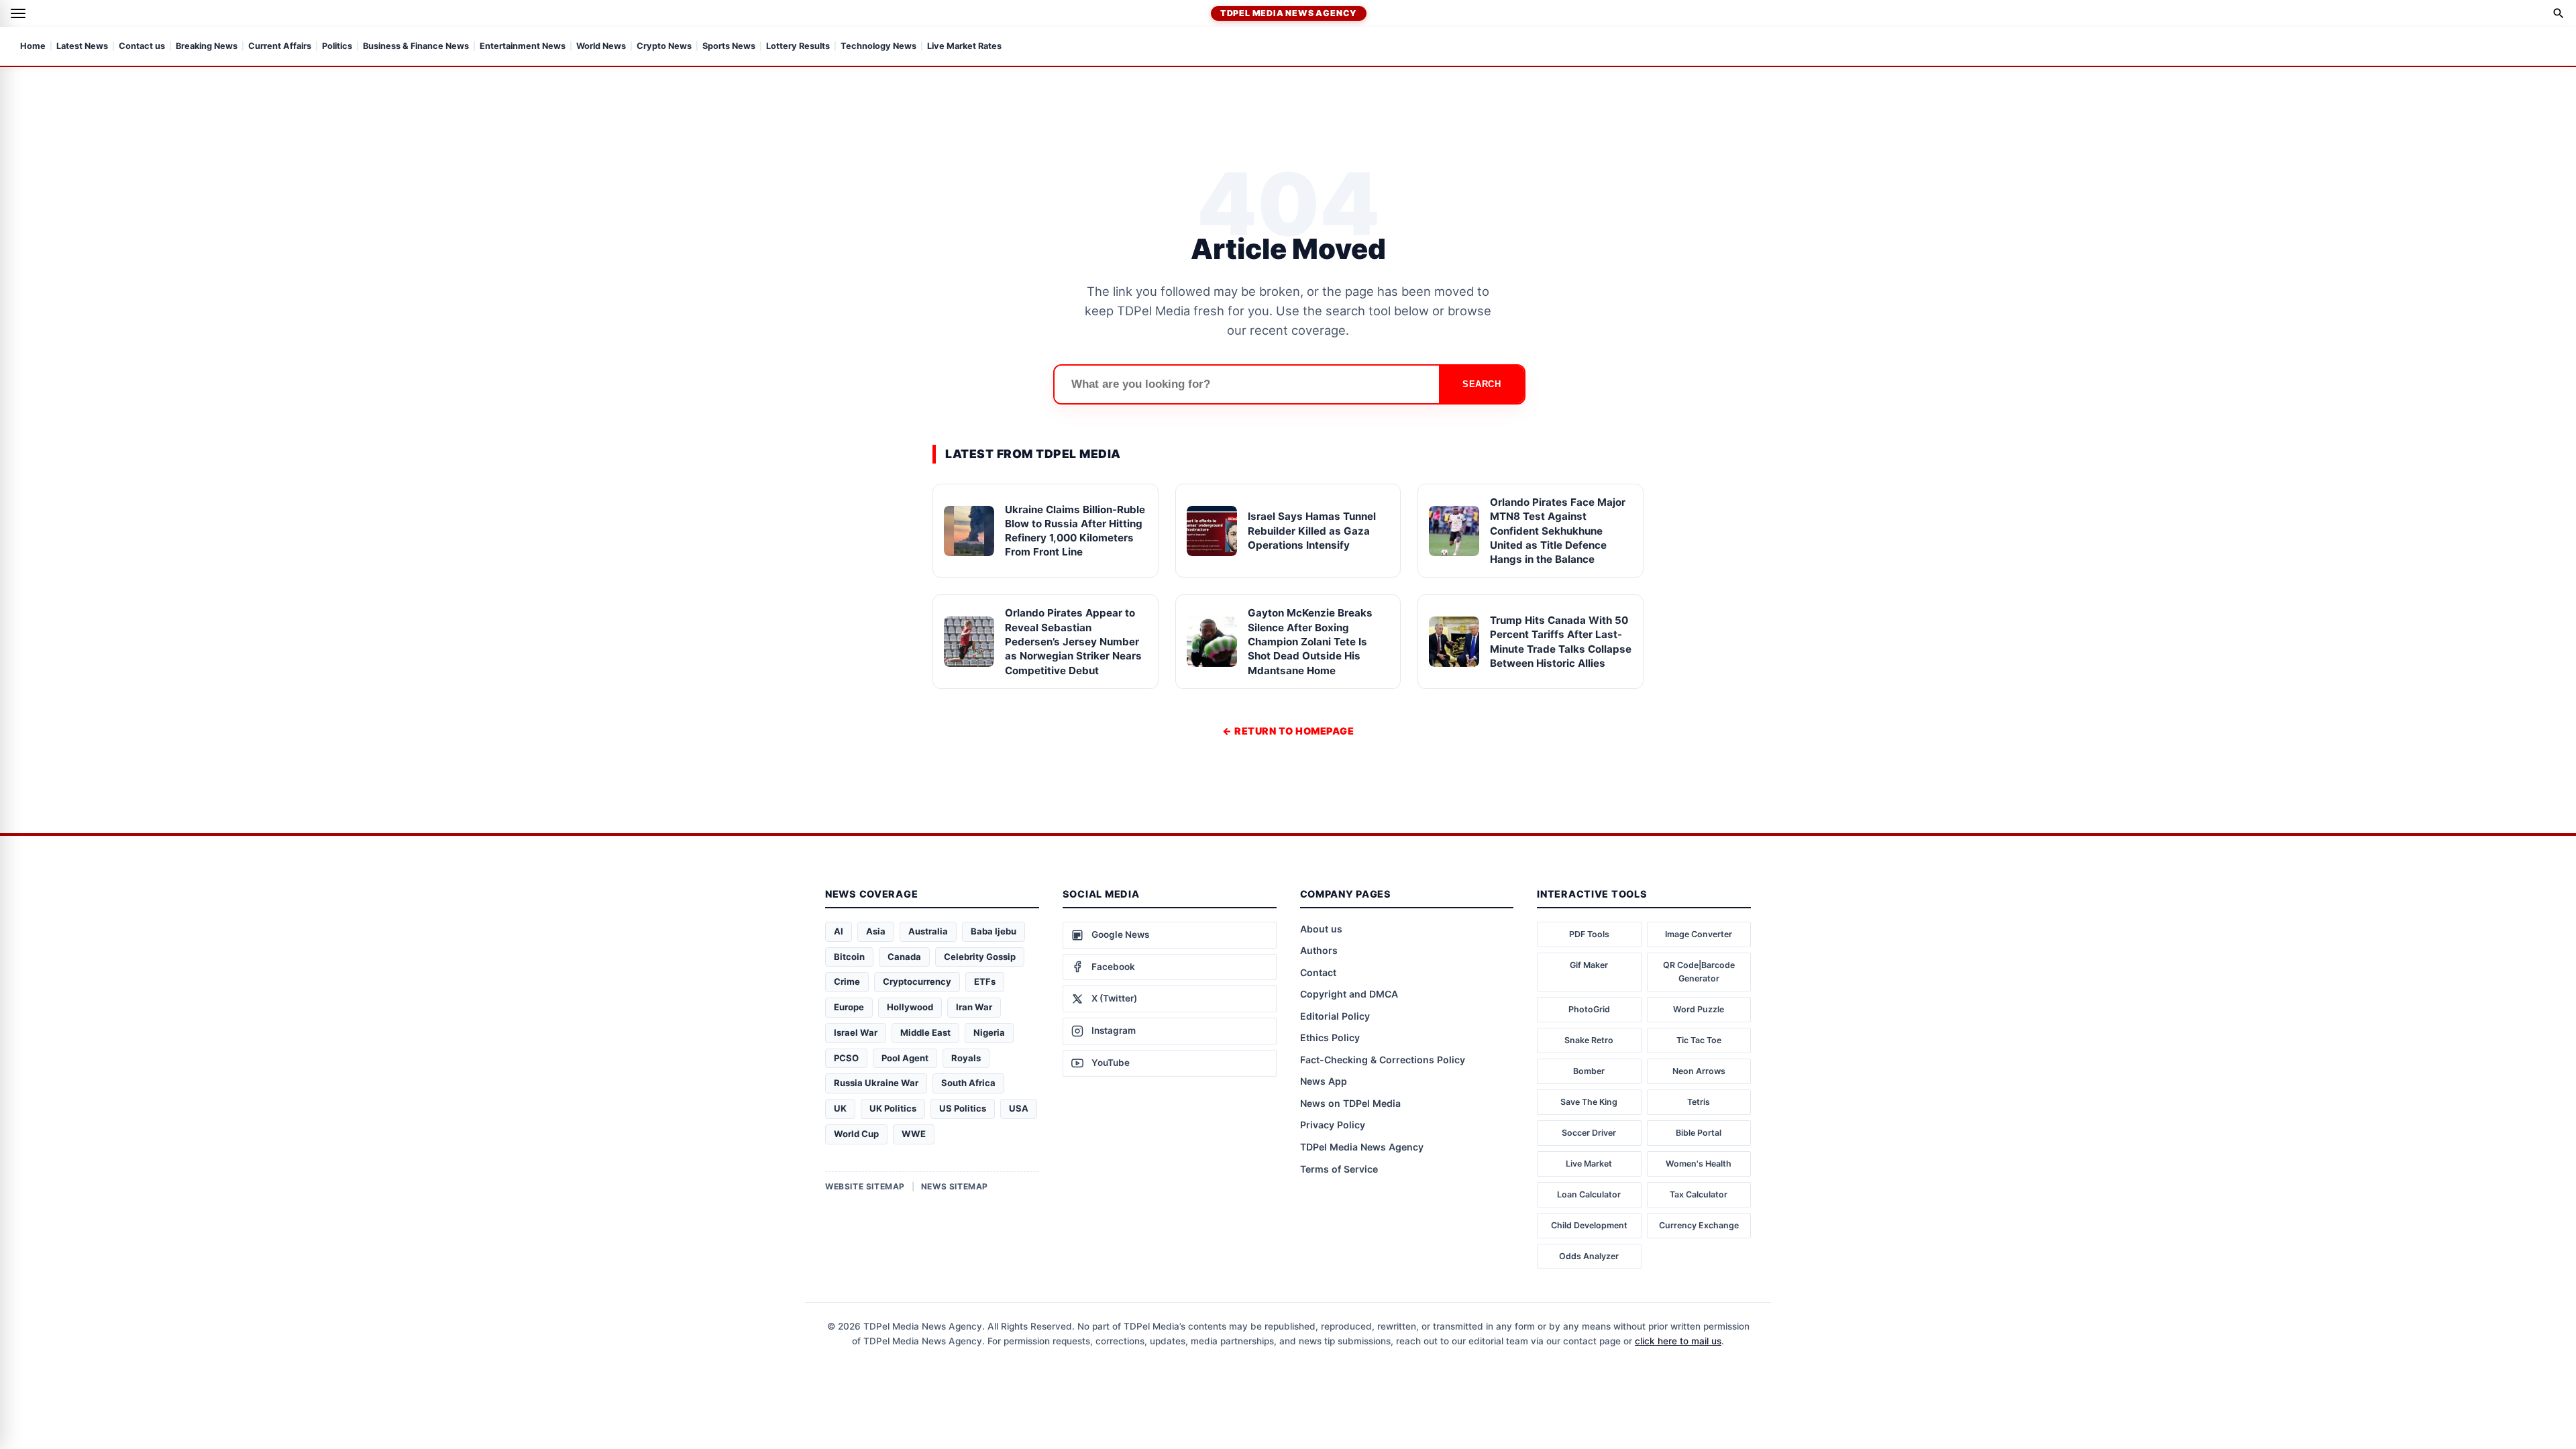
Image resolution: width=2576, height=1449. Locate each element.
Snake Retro (1589, 1040)
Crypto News (664, 47)
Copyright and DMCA (1349, 994)
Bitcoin (849, 957)
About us (1321, 929)
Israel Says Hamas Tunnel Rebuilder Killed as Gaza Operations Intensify (1312, 531)
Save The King (1589, 1102)
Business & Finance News (416, 47)
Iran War (974, 1007)
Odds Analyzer (1589, 1256)
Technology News (878, 47)
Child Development (1589, 1225)
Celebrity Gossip (980, 957)
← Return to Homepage (1288, 731)
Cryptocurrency (917, 981)
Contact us (142, 47)
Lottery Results (798, 47)
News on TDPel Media (1350, 1103)
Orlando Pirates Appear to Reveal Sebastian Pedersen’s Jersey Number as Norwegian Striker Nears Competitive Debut (1073, 641)
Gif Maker (1589, 965)
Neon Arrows (1699, 1071)
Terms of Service (1339, 1169)
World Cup (856, 1134)
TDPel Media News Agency (1289, 13)
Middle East (925, 1032)
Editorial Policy (1335, 1016)
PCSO (846, 1058)
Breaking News (207, 47)
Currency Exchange (1699, 1225)
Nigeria (989, 1032)
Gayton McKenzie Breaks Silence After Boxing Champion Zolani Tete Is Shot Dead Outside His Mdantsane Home (1310, 641)
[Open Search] (2559, 13)
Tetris (1699, 1102)
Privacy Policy (1333, 1125)
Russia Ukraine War (876, 1083)
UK (840, 1108)
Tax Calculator (1699, 1194)
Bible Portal (1699, 1133)
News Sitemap (955, 1186)
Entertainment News (523, 47)
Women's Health (1699, 1164)
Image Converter (1699, 934)
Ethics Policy (1330, 1037)
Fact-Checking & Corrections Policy (1383, 1060)
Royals (966, 1058)
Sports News (729, 47)
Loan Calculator (1589, 1194)
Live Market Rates (964, 47)
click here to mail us (1678, 1341)
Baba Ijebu (994, 931)
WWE (914, 1134)
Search (1482, 384)
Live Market (1589, 1164)
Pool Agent (905, 1058)
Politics (337, 47)
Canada (904, 957)
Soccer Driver (1589, 1133)
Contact (1318, 972)
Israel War (856, 1032)
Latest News (82, 47)
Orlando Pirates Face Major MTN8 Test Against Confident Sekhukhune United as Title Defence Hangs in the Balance (1558, 531)
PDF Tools (1589, 934)
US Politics (963, 1108)
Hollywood (910, 1007)
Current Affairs (280, 47)
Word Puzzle (1699, 1009)
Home (33, 47)
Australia (928, 931)
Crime (847, 981)
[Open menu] (18, 13)
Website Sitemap (865, 1186)
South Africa (968, 1083)
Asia (876, 931)
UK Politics (893, 1108)
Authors (1319, 950)
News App (1324, 1081)
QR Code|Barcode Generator (1699, 972)
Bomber (1589, 1071)
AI (839, 931)
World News (601, 47)
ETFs (985, 981)
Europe (849, 1007)
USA (1019, 1108)
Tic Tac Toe (1699, 1040)
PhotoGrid (1589, 1009)
